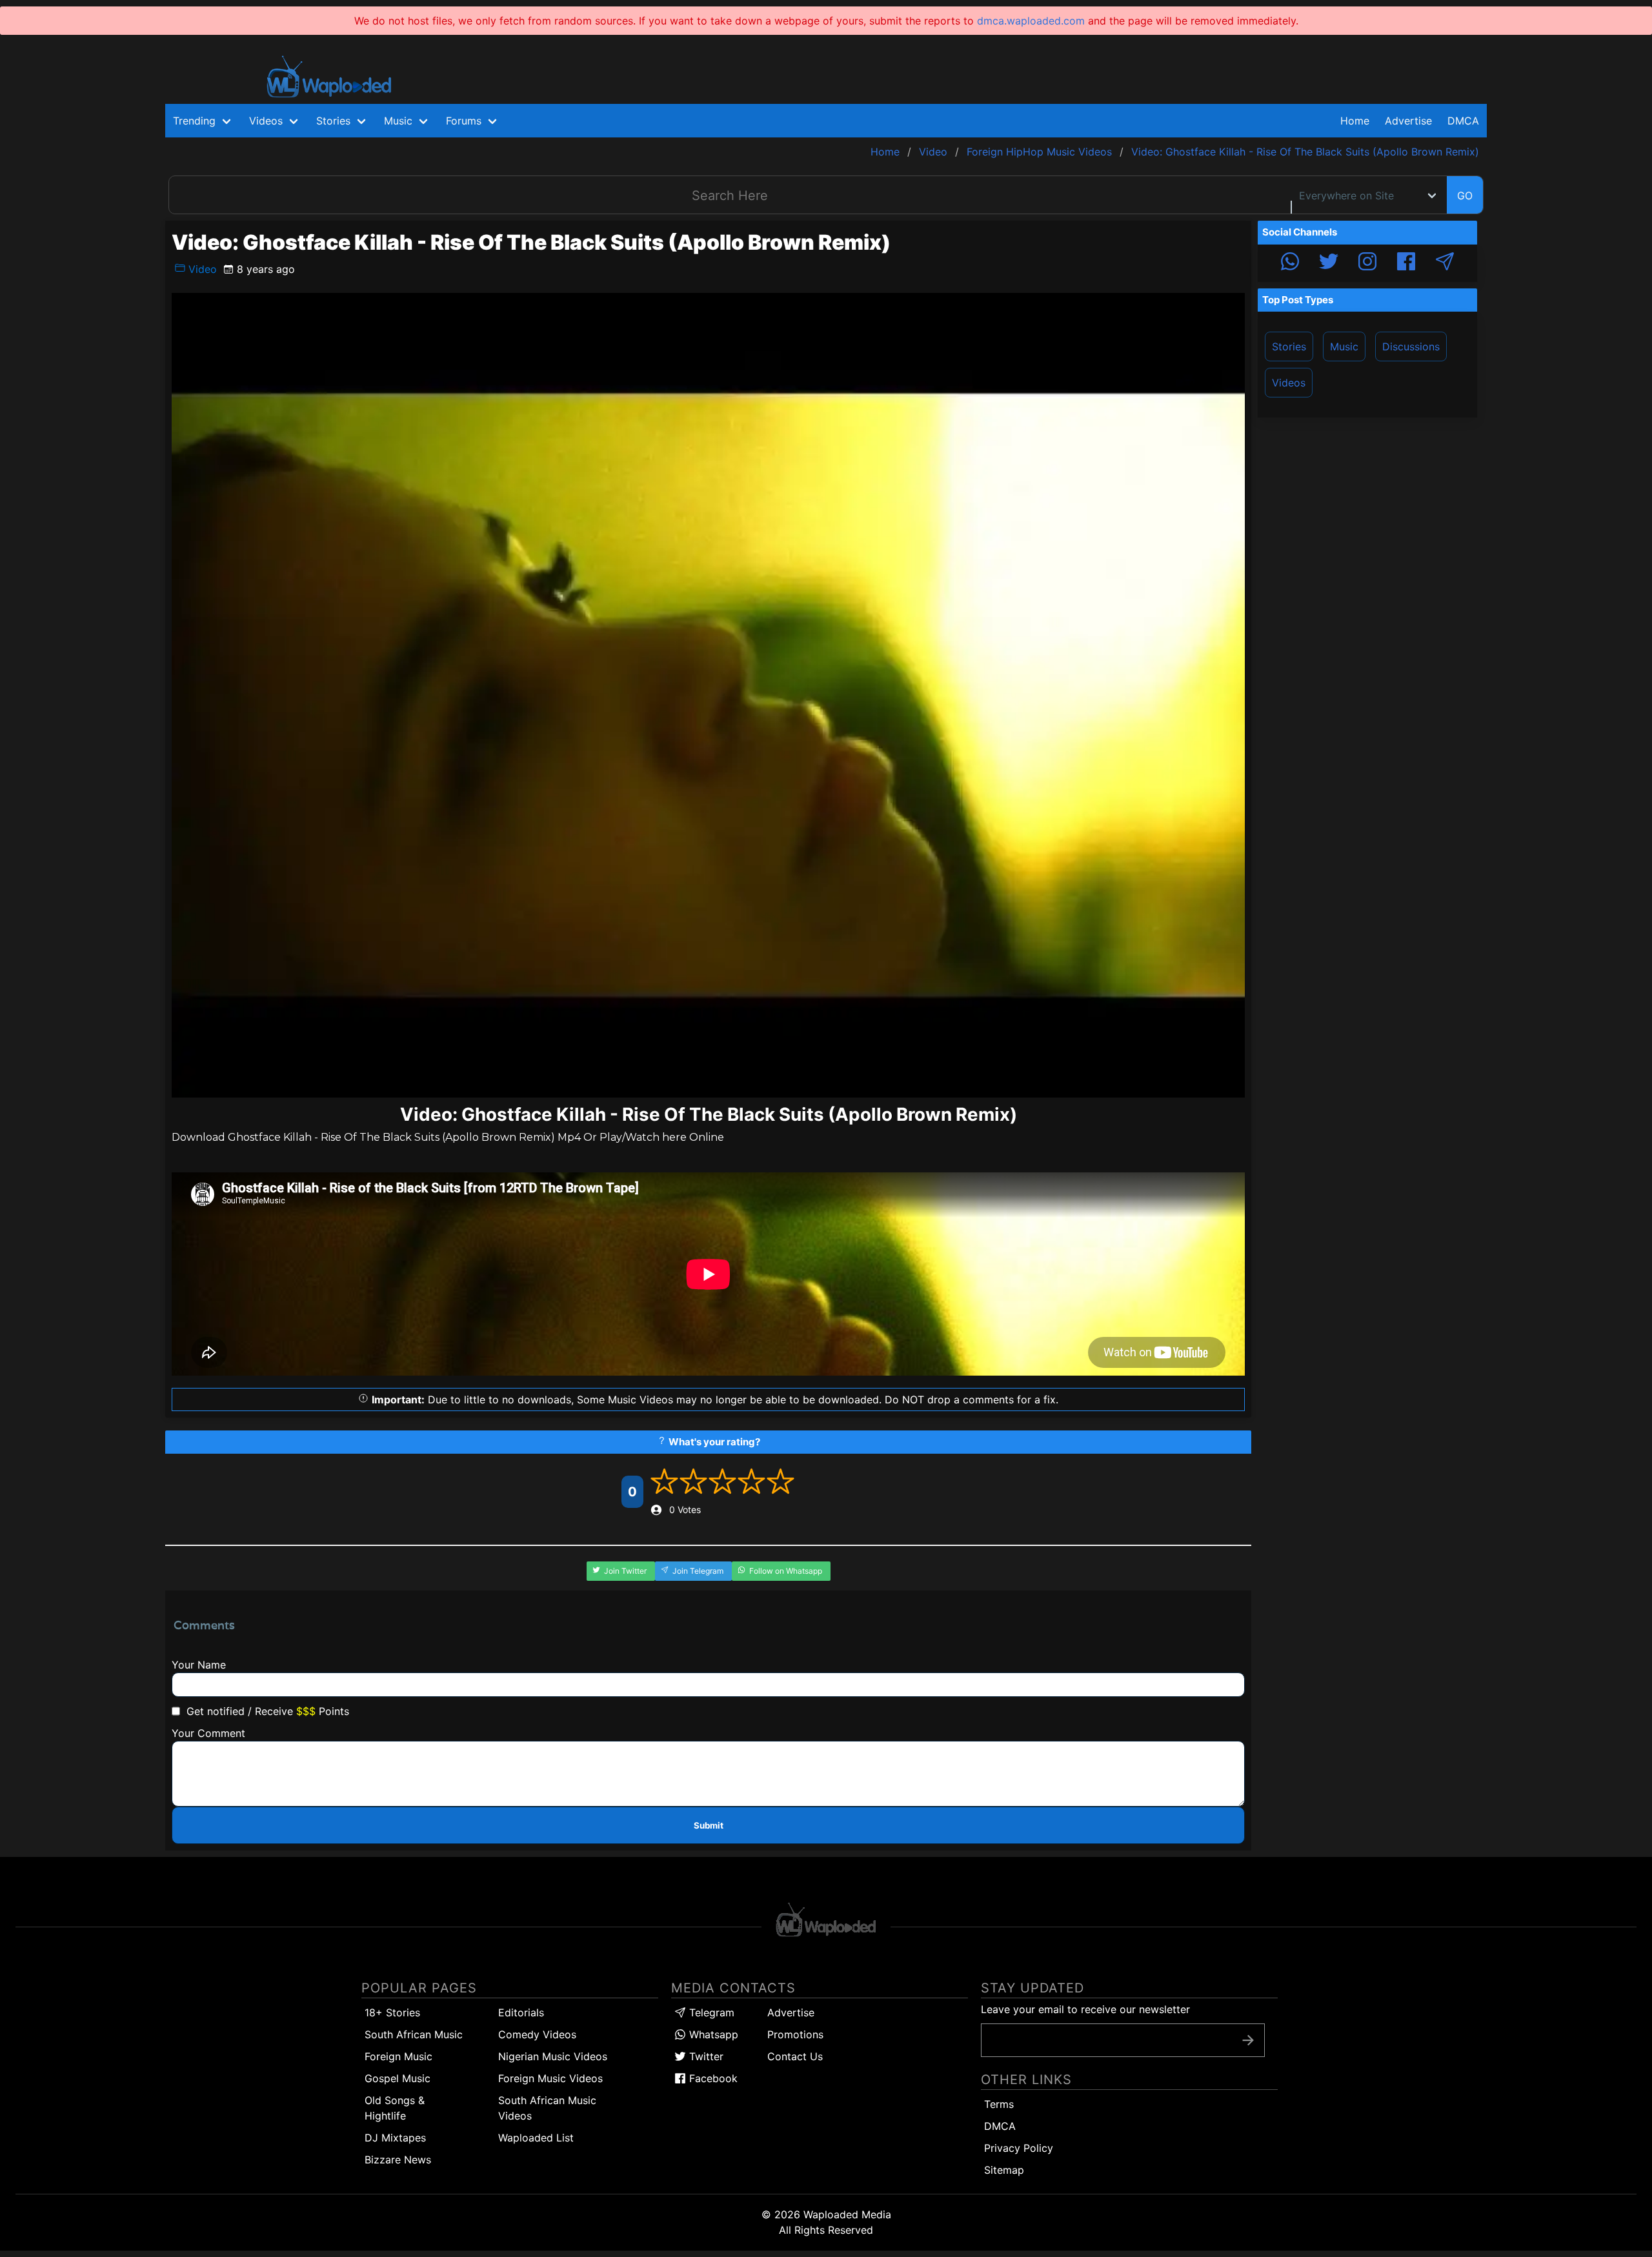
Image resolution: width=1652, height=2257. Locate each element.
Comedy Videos (537, 2034)
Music (1344, 346)
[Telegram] (1445, 263)
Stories (1289, 346)
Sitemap (1004, 2170)
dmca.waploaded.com (1031, 21)
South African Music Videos (547, 2108)
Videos (1289, 383)
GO (1465, 196)
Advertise (791, 2012)
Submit (709, 1825)
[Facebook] (1406, 263)
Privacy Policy (1019, 2148)
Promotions (795, 2034)
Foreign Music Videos (550, 2078)
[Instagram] (1367, 263)
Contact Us (795, 2056)
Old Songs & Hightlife (395, 2108)
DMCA (1463, 121)
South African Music (414, 2034)
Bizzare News (398, 2160)
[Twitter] (1329, 263)
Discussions (1411, 346)
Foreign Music (398, 2056)
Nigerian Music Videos (553, 2056)
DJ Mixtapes (395, 2138)
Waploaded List (536, 2138)
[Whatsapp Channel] (1290, 263)
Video (201, 269)
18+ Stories (392, 2012)
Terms (999, 2104)
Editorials (521, 2012)
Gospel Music (398, 2078)
